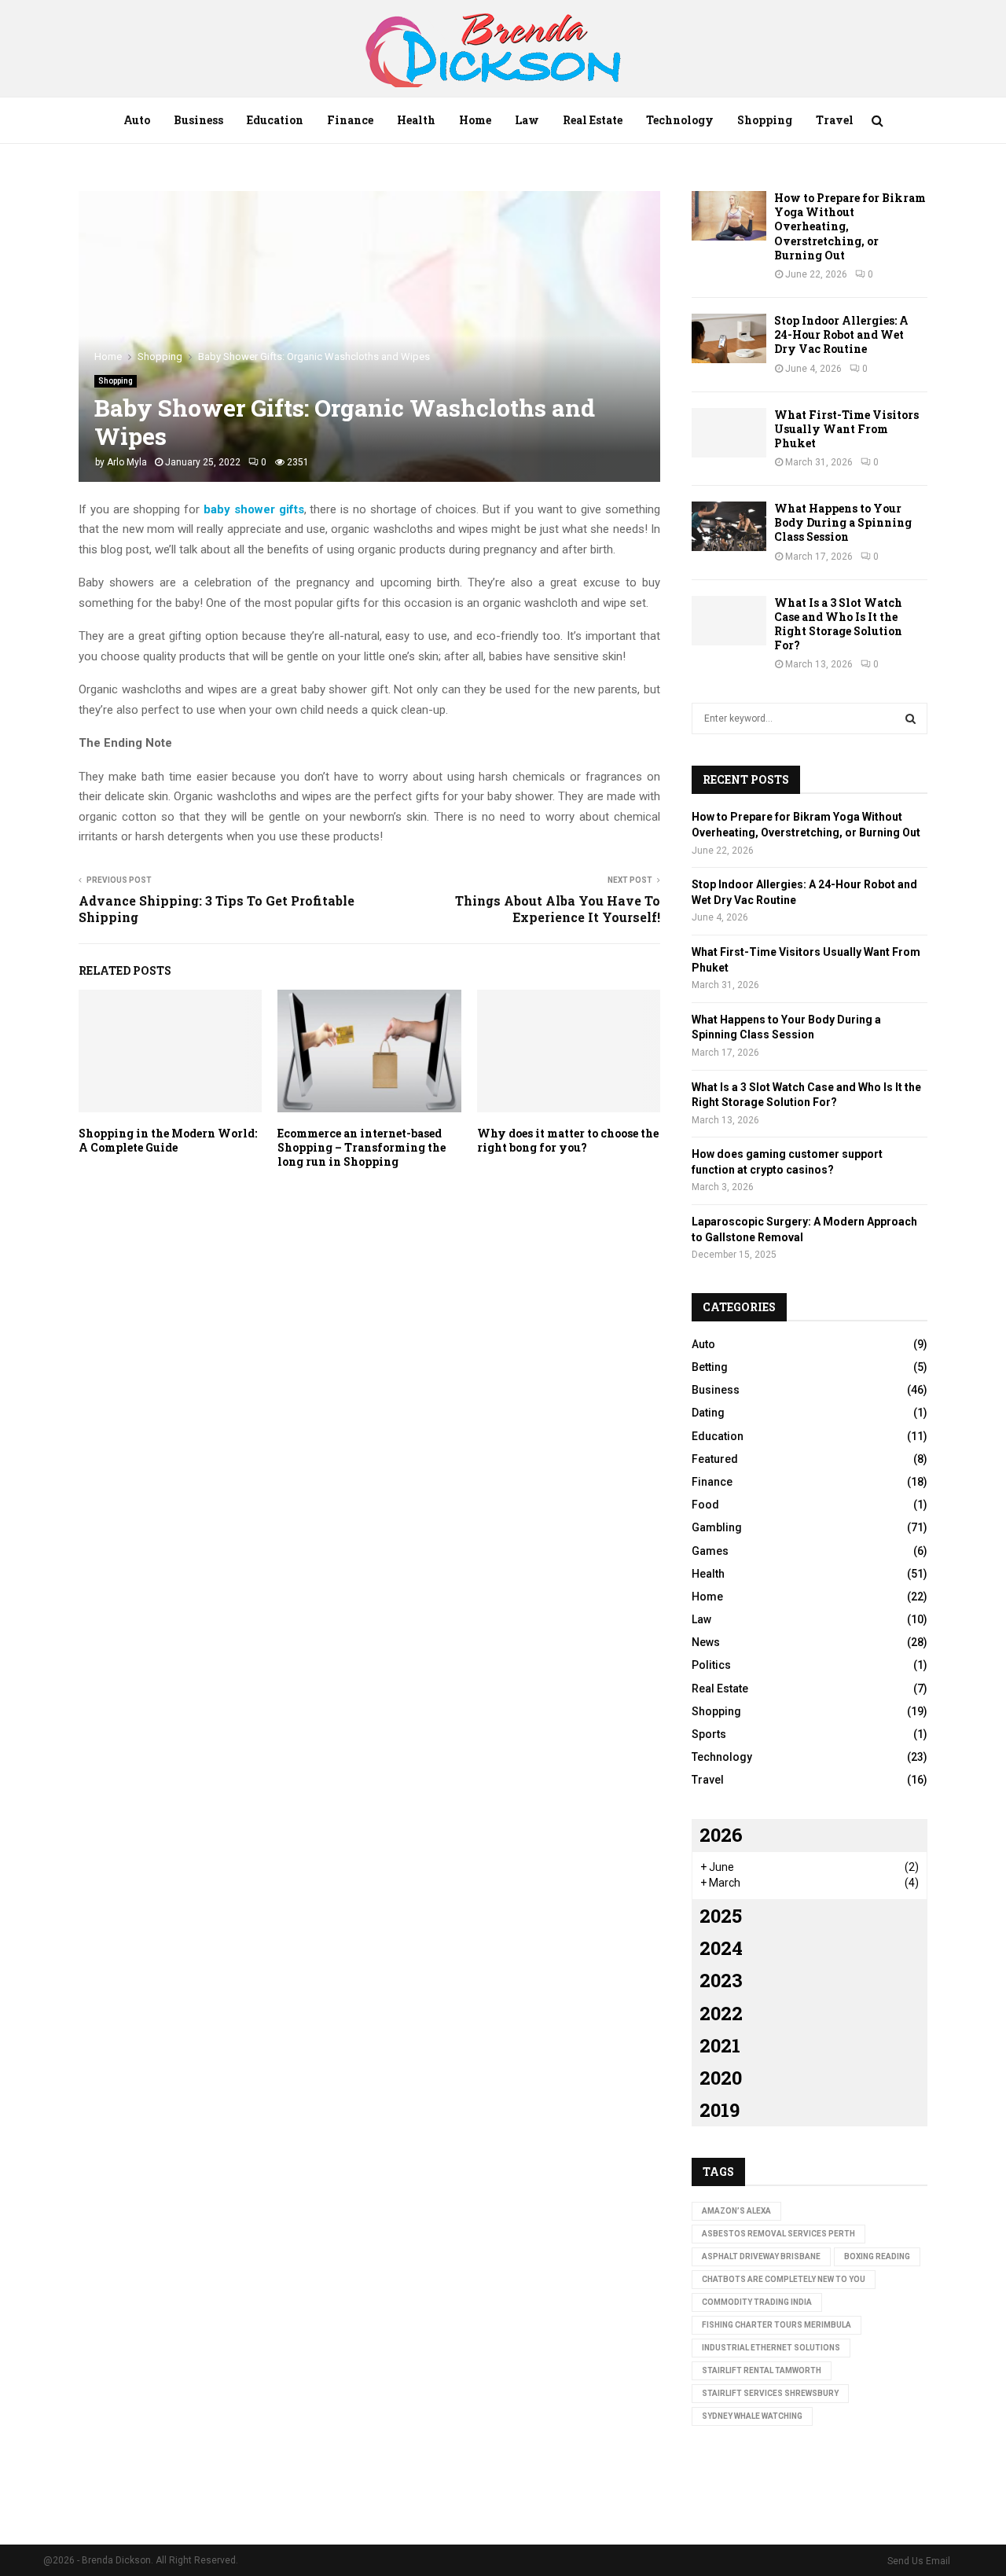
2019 (720, 2110)
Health (416, 120)
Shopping (765, 120)
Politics (711, 1665)
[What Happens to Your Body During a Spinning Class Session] (729, 526)
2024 (721, 1948)
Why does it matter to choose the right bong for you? (568, 1140)
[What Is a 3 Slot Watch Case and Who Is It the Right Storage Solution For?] (729, 621)
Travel (835, 120)
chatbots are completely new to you (784, 2279)
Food (705, 1505)
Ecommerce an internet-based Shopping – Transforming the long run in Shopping (362, 1147)
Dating (708, 1413)
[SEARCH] (911, 718)
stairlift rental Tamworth (762, 2370)
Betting (710, 1367)
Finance (350, 120)
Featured (715, 1459)
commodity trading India (757, 2302)
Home (475, 120)
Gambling (717, 1527)
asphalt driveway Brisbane (761, 2256)
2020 (721, 2078)
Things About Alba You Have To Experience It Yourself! (558, 909)
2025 (721, 1916)
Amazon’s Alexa (736, 2211)
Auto (137, 120)
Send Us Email (919, 2561)
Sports (709, 1734)
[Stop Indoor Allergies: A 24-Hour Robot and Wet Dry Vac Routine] (729, 338)
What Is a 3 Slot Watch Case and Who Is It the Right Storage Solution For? (838, 624)
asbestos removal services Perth (778, 2234)
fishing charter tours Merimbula (777, 2325)
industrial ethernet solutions (771, 2348)
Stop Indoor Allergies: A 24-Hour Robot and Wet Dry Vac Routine (841, 334)
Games (710, 1551)
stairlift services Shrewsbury (770, 2393)
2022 (721, 2013)
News (706, 1642)
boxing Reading (877, 2256)
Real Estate (593, 120)
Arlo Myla (127, 462)
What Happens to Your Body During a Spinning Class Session (843, 522)
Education (275, 120)
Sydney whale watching (752, 2416)
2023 (721, 1980)
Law (527, 120)
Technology (680, 120)
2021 (720, 2045)
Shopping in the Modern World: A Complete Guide (168, 1140)
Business (198, 120)
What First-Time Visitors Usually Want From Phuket (846, 429)
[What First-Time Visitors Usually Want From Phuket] (729, 433)
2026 (721, 1835)
